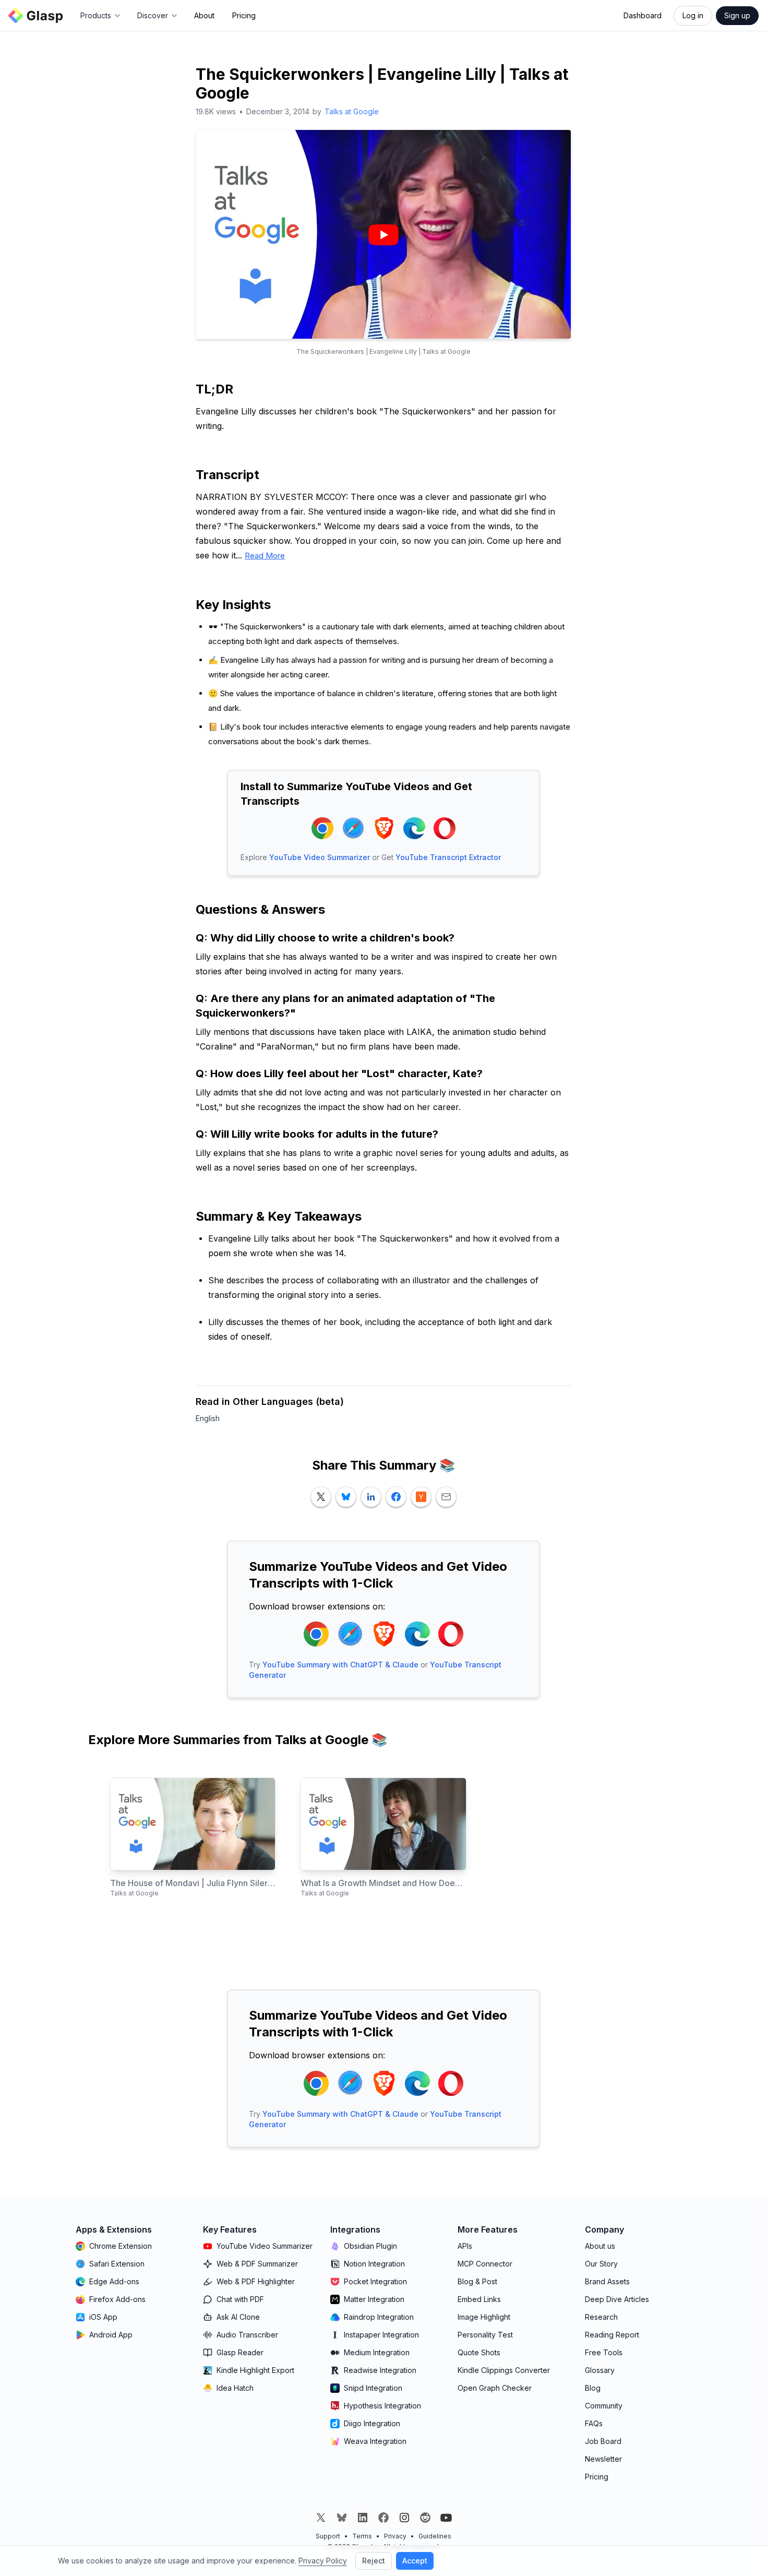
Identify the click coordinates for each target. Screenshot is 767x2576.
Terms (362, 2536)
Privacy (395, 2536)
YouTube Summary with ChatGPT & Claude (340, 1665)
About (204, 15)
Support (328, 2536)
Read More (265, 556)
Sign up (737, 15)
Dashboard (643, 15)
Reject (374, 2561)
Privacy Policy (323, 2561)
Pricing (244, 15)
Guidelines (435, 2536)
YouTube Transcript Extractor (448, 857)
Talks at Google (352, 111)
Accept (415, 2561)
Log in (693, 15)
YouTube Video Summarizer (320, 857)
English (208, 1418)
